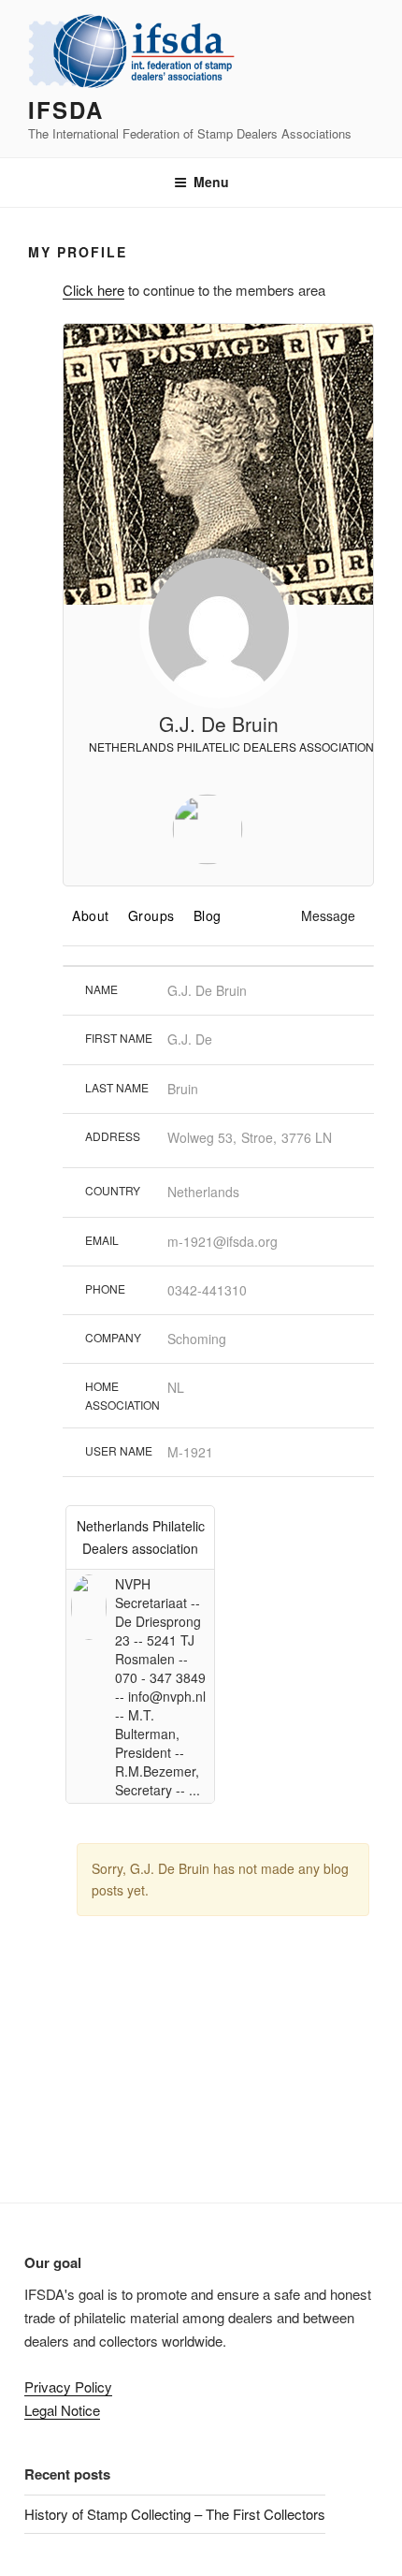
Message (328, 915)
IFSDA (66, 110)
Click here (93, 290)
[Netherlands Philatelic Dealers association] (208, 832)
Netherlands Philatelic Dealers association (230, 746)
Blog (208, 915)
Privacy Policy (68, 2386)
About (91, 915)
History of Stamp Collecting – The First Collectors (175, 2514)
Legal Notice (62, 2410)
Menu (211, 182)
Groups (151, 915)
